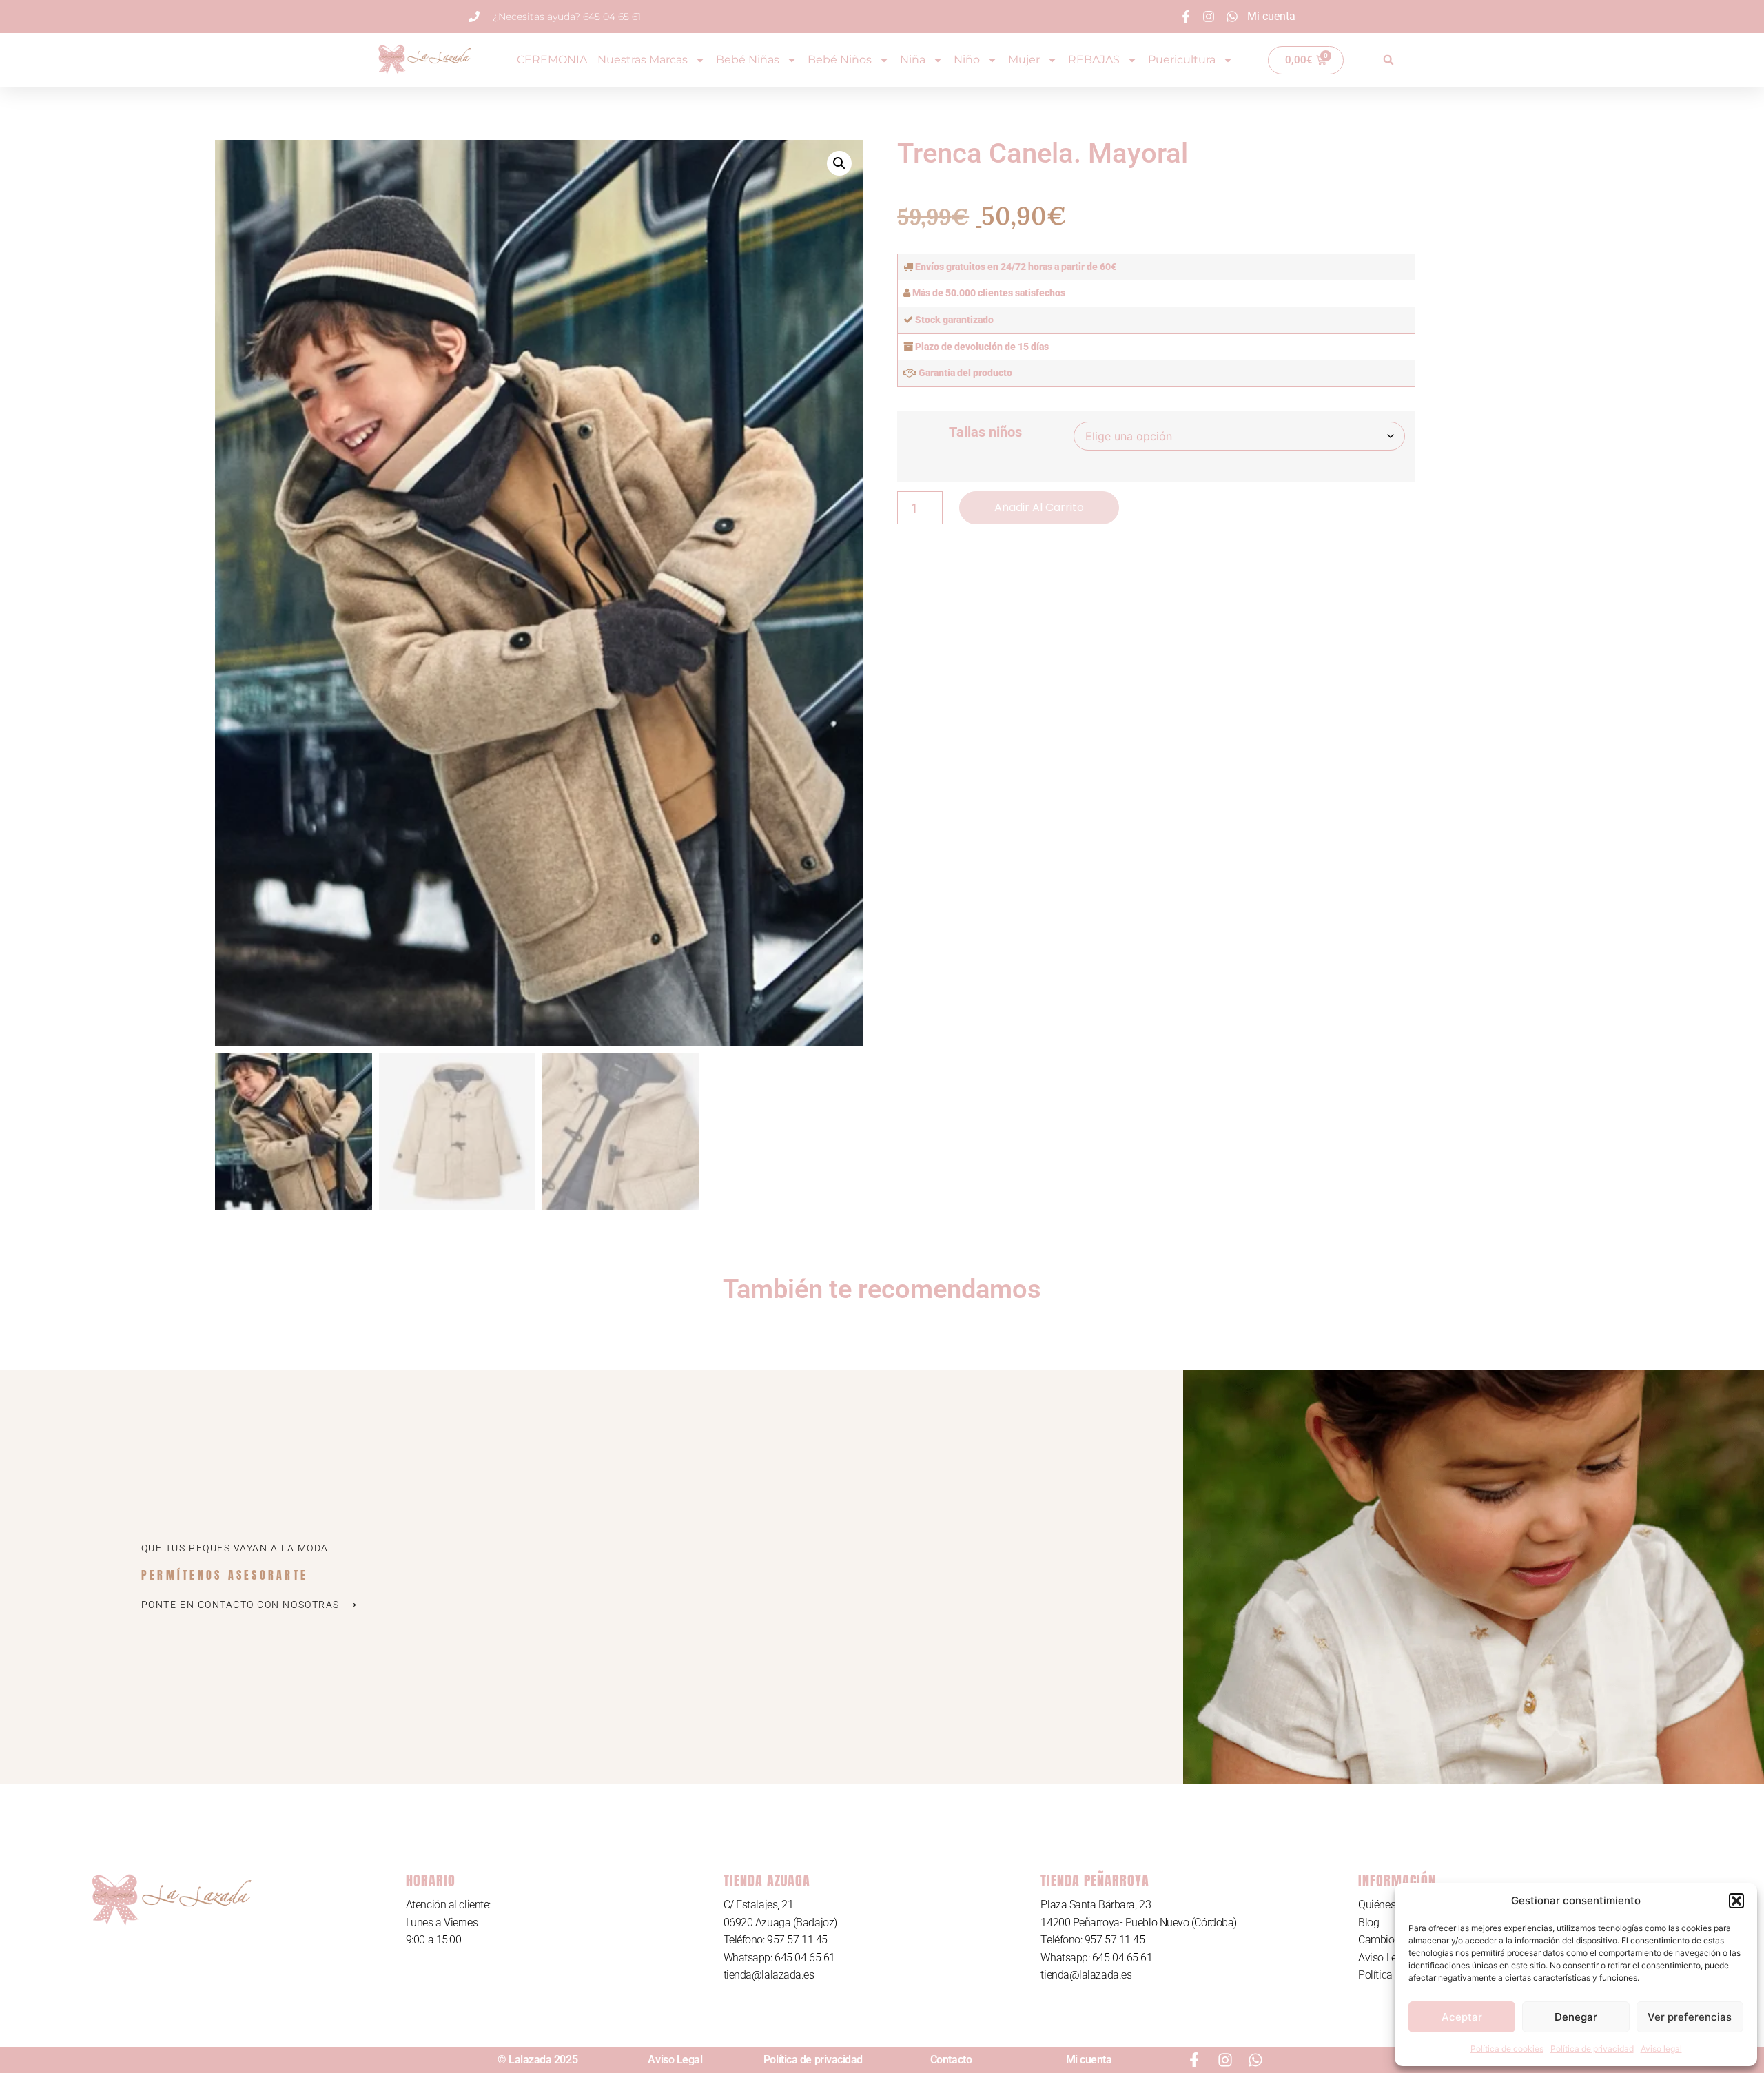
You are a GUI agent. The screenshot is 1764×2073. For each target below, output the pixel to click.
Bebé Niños (840, 60)
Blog (1368, 1922)
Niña (913, 60)
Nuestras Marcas (643, 60)
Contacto (951, 2060)
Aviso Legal (1384, 1958)
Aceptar (1462, 2017)
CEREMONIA (552, 60)
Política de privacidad (1592, 2049)
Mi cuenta (1089, 2060)
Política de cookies (1507, 2049)
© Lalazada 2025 (537, 2060)
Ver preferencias (1690, 2017)
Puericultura (1182, 60)
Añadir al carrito (1039, 507)
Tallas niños (985, 432)
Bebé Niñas (748, 60)
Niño (967, 60)
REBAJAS (1094, 60)
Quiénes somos (1394, 1905)
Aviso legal (1661, 2049)
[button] (1736, 1901)
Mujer (1024, 60)
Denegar (1576, 2017)
